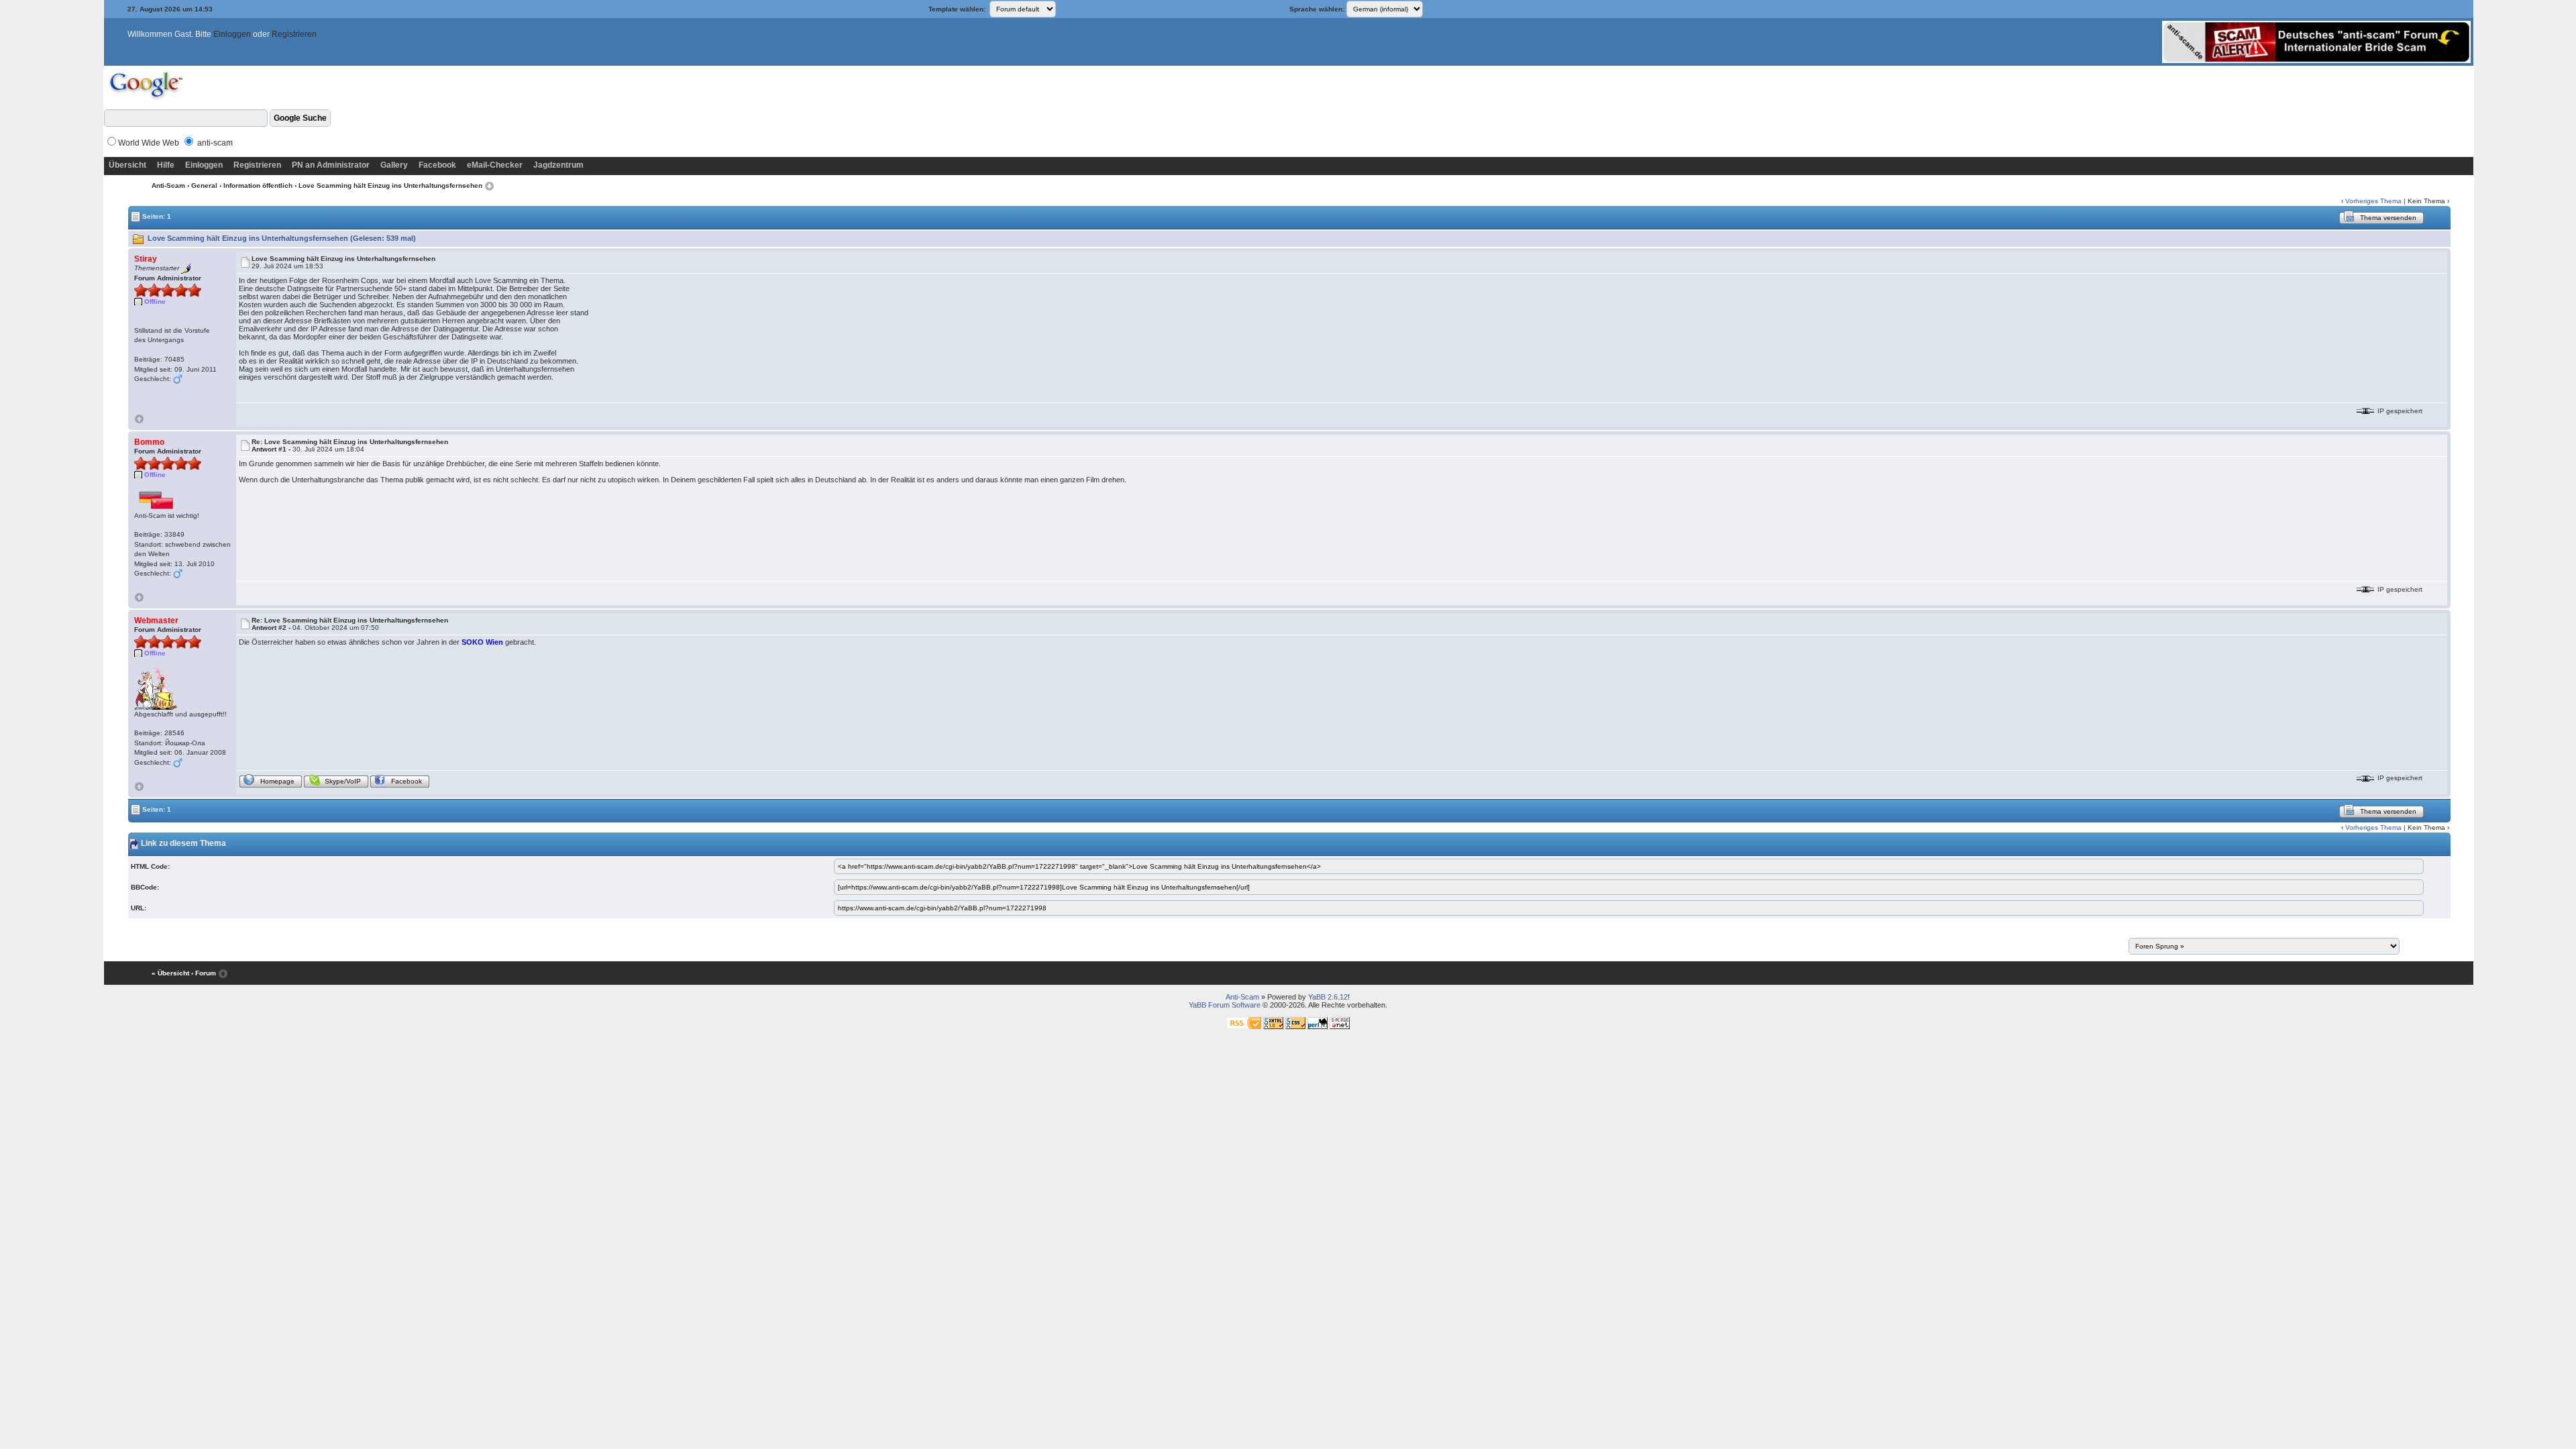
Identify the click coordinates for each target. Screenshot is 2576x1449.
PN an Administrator (331, 165)
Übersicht (127, 165)
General (204, 185)
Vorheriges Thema (2373, 201)
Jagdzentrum (558, 165)
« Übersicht (170, 973)
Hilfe (166, 165)
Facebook (437, 165)
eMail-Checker (495, 165)
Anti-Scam (168, 185)
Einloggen (232, 34)
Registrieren (294, 34)
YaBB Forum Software (1225, 1005)
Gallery (394, 165)
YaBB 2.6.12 (1328, 997)
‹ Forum (204, 973)
